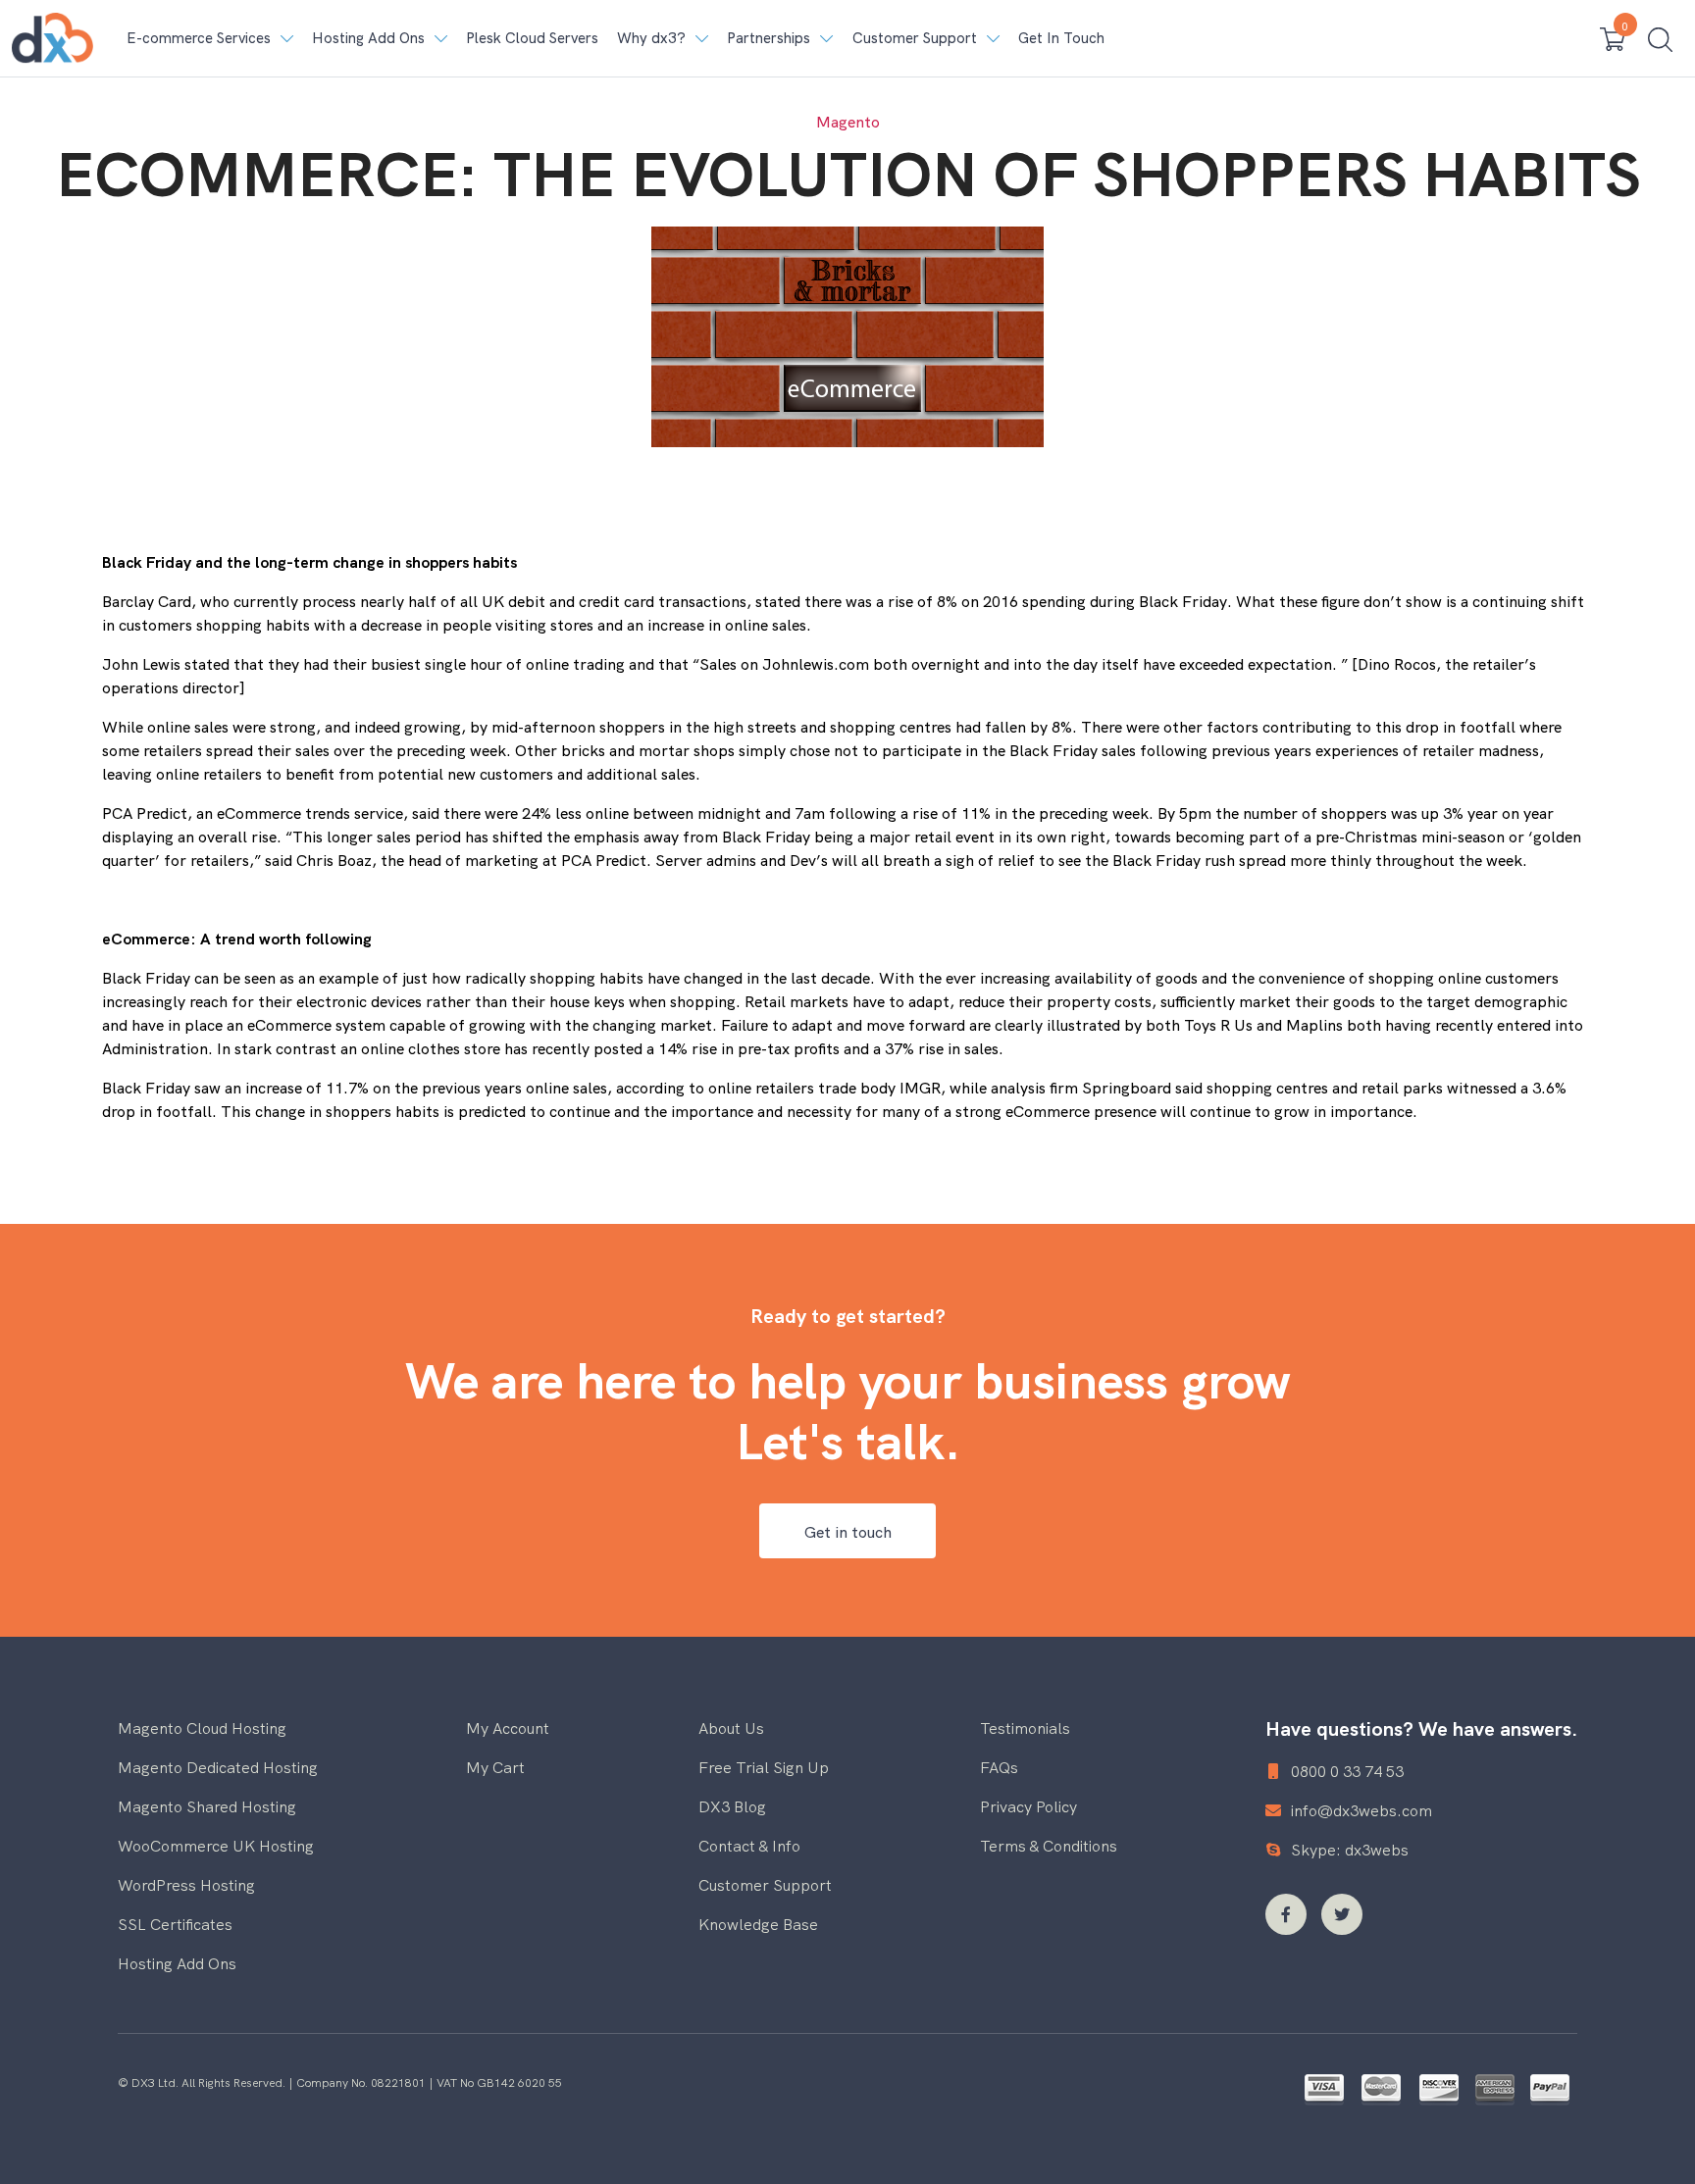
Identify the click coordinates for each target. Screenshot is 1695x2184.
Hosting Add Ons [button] (368, 37)
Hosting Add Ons (177, 1962)
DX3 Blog (732, 1805)
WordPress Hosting (186, 1884)
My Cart (495, 1766)
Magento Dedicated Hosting (218, 1766)
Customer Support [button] (915, 37)
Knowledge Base (758, 1923)
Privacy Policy (1028, 1805)
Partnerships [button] (769, 37)
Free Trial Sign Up (764, 1766)
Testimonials (1025, 1727)
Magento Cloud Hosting (202, 1727)
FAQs (999, 1766)
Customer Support (765, 1884)
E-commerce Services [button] (199, 37)
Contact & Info (749, 1845)
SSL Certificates (175, 1923)
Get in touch (848, 1531)
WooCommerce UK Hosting (216, 1845)
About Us (731, 1727)
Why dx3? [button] (651, 37)
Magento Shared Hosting (207, 1805)
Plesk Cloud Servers (532, 37)
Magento (848, 121)
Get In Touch (1061, 37)
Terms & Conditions (1049, 1845)
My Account (508, 1727)
